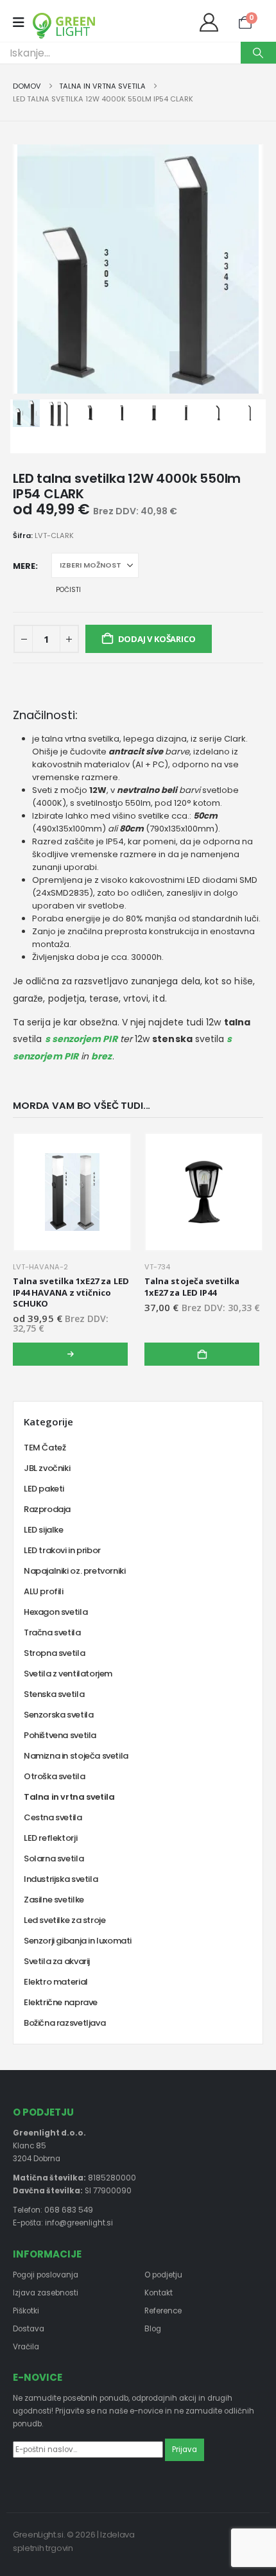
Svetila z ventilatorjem (68, 1674)
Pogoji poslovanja (46, 2275)
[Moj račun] (212, 22)
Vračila (26, 2347)
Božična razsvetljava (65, 2023)
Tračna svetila (52, 1632)
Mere (24, 566)
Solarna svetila (54, 1858)
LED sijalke (44, 1530)
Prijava (185, 2450)
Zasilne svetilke (54, 1900)
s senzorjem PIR (81, 1039)
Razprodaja (47, 1509)
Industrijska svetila (61, 1879)
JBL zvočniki (47, 1468)
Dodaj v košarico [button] (202, 1354)
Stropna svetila (54, 1653)
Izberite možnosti (70, 1354)
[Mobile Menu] (23, 22)
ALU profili (44, 1591)
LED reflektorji (50, 1838)
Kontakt (159, 2293)
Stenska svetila (54, 1694)
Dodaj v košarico (157, 639)
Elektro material (56, 1982)
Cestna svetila (53, 1817)
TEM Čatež (45, 1448)
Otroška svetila (54, 1776)
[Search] (258, 53)
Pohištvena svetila (60, 1735)
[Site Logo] (64, 26)
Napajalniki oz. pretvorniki (74, 1571)
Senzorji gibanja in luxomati (78, 1941)
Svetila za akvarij (57, 1961)
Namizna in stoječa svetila (76, 1756)
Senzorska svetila (58, 1715)
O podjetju (163, 2275)
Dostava (29, 2329)
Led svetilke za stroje (65, 1920)
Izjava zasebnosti (46, 2293)
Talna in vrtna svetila (69, 1797)
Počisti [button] (68, 590)
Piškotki (26, 2311)
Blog (153, 2329)
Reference (163, 2311)
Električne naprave (61, 2002)
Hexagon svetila (56, 1612)
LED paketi (44, 1489)
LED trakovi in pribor (62, 1550)
